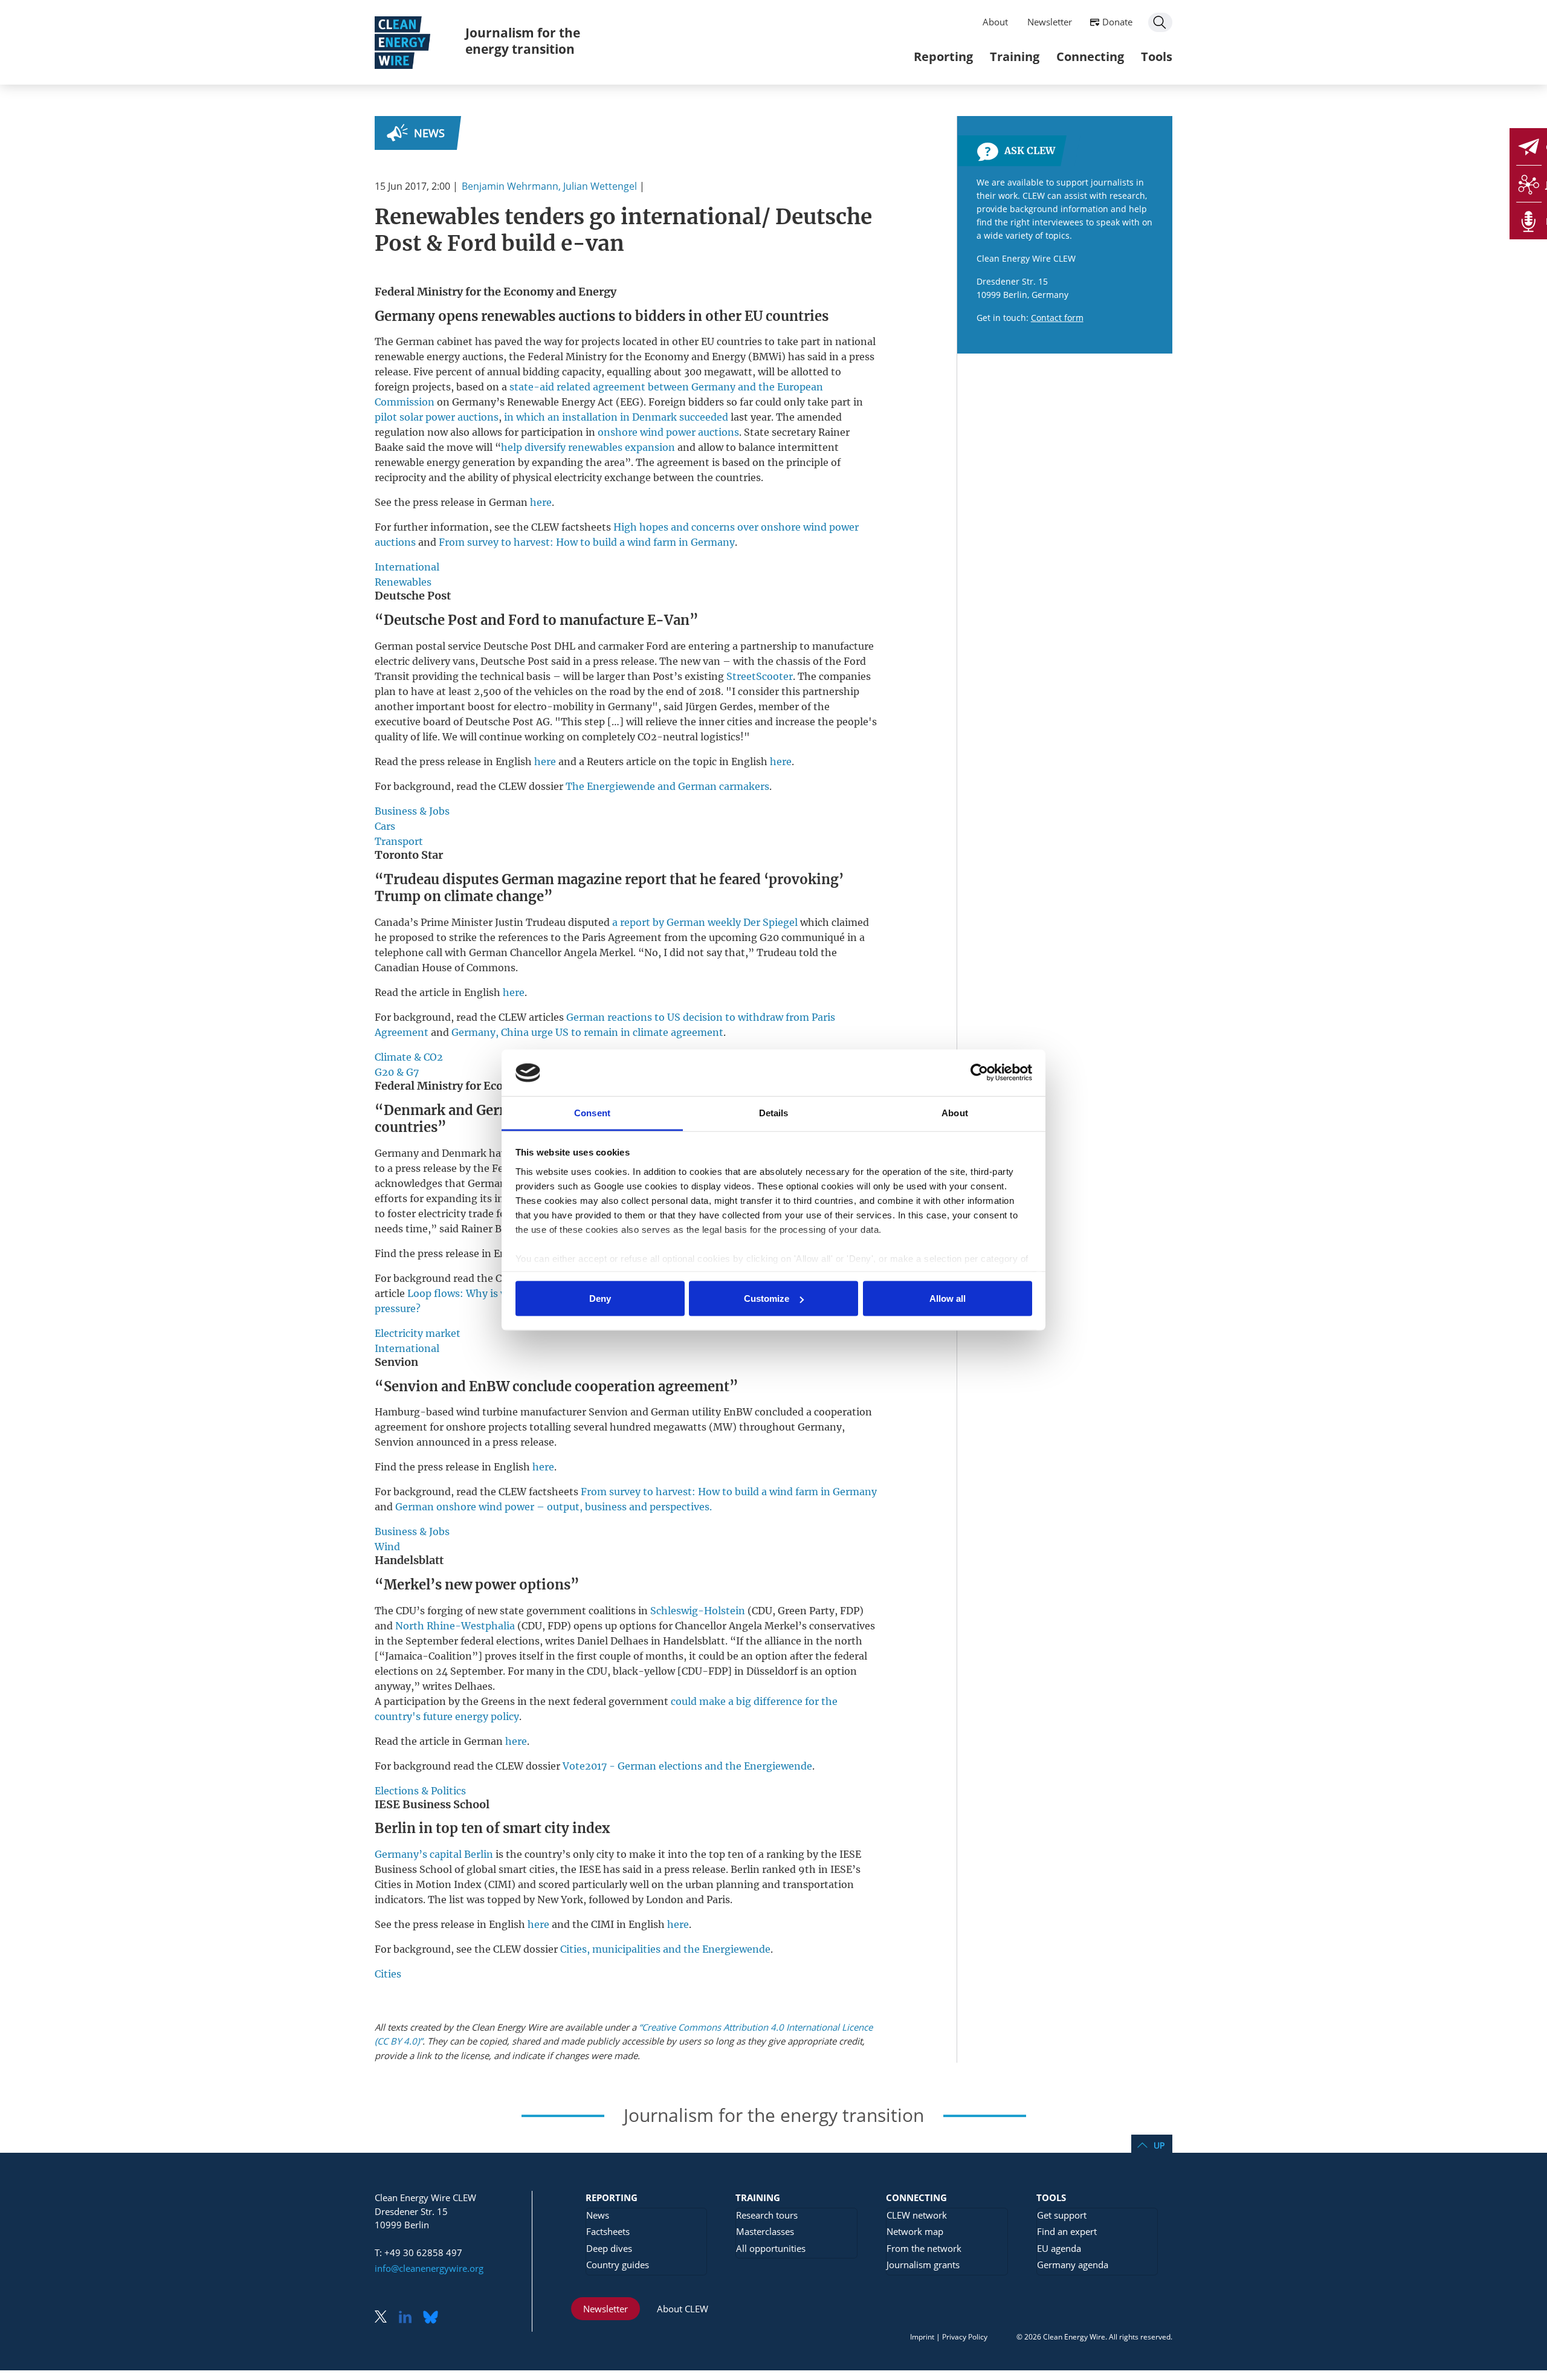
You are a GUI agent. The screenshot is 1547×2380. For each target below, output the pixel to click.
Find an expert (1067, 2231)
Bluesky (434, 2318)
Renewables (403, 582)
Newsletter (1050, 22)
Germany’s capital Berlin (434, 1854)
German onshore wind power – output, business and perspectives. (554, 1507)
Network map (915, 2231)
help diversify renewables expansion (588, 447)
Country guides (618, 2265)
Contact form (1057, 318)
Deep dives (609, 2248)
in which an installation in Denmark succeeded (616, 417)
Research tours (767, 2215)
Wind (387, 1547)
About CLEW (683, 2309)
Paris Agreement (622, 937)
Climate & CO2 (409, 1057)
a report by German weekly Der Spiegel (705, 922)
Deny (600, 1298)
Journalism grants (923, 2265)
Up (1159, 2145)
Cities (388, 1974)
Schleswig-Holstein (698, 1611)
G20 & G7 (397, 1072)
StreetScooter (760, 676)
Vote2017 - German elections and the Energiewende (687, 1766)
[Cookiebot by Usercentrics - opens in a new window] (979, 1073)
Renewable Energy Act (560, 402)
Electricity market (418, 1333)
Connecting (1090, 57)
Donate (1117, 22)
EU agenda (1059, 2248)
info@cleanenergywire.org (429, 2268)
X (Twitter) (386, 2318)
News (429, 133)
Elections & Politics (420, 1791)
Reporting (943, 57)
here (541, 502)
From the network (924, 2248)
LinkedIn (410, 2318)
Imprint (922, 2337)
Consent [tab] (592, 1112)
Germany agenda (1073, 2265)
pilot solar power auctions (437, 417)
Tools (1157, 57)
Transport (399, 841)
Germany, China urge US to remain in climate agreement (587, 1032)
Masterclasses (765, 2231)
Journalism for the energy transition (523, 41)
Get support (1062, 2215)
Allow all (948, 1298)
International (407, 567)
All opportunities (771, 2248)
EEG (630, 402)
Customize (767, 1298)
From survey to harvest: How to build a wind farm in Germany (587, 542)
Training (1015, 57)
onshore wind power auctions (668, 432)
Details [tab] (774, 1112)
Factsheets (608, 2231)
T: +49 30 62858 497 (418, 2252)
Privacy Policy (965, 2337)
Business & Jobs (412, 811)
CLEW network (917, 2215)
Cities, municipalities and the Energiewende (665, 1949)
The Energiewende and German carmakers (667, 786)
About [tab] (955, 1112)
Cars (385, 826)
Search (1160, 22)
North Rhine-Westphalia (455, 1626)
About (995, 22)
